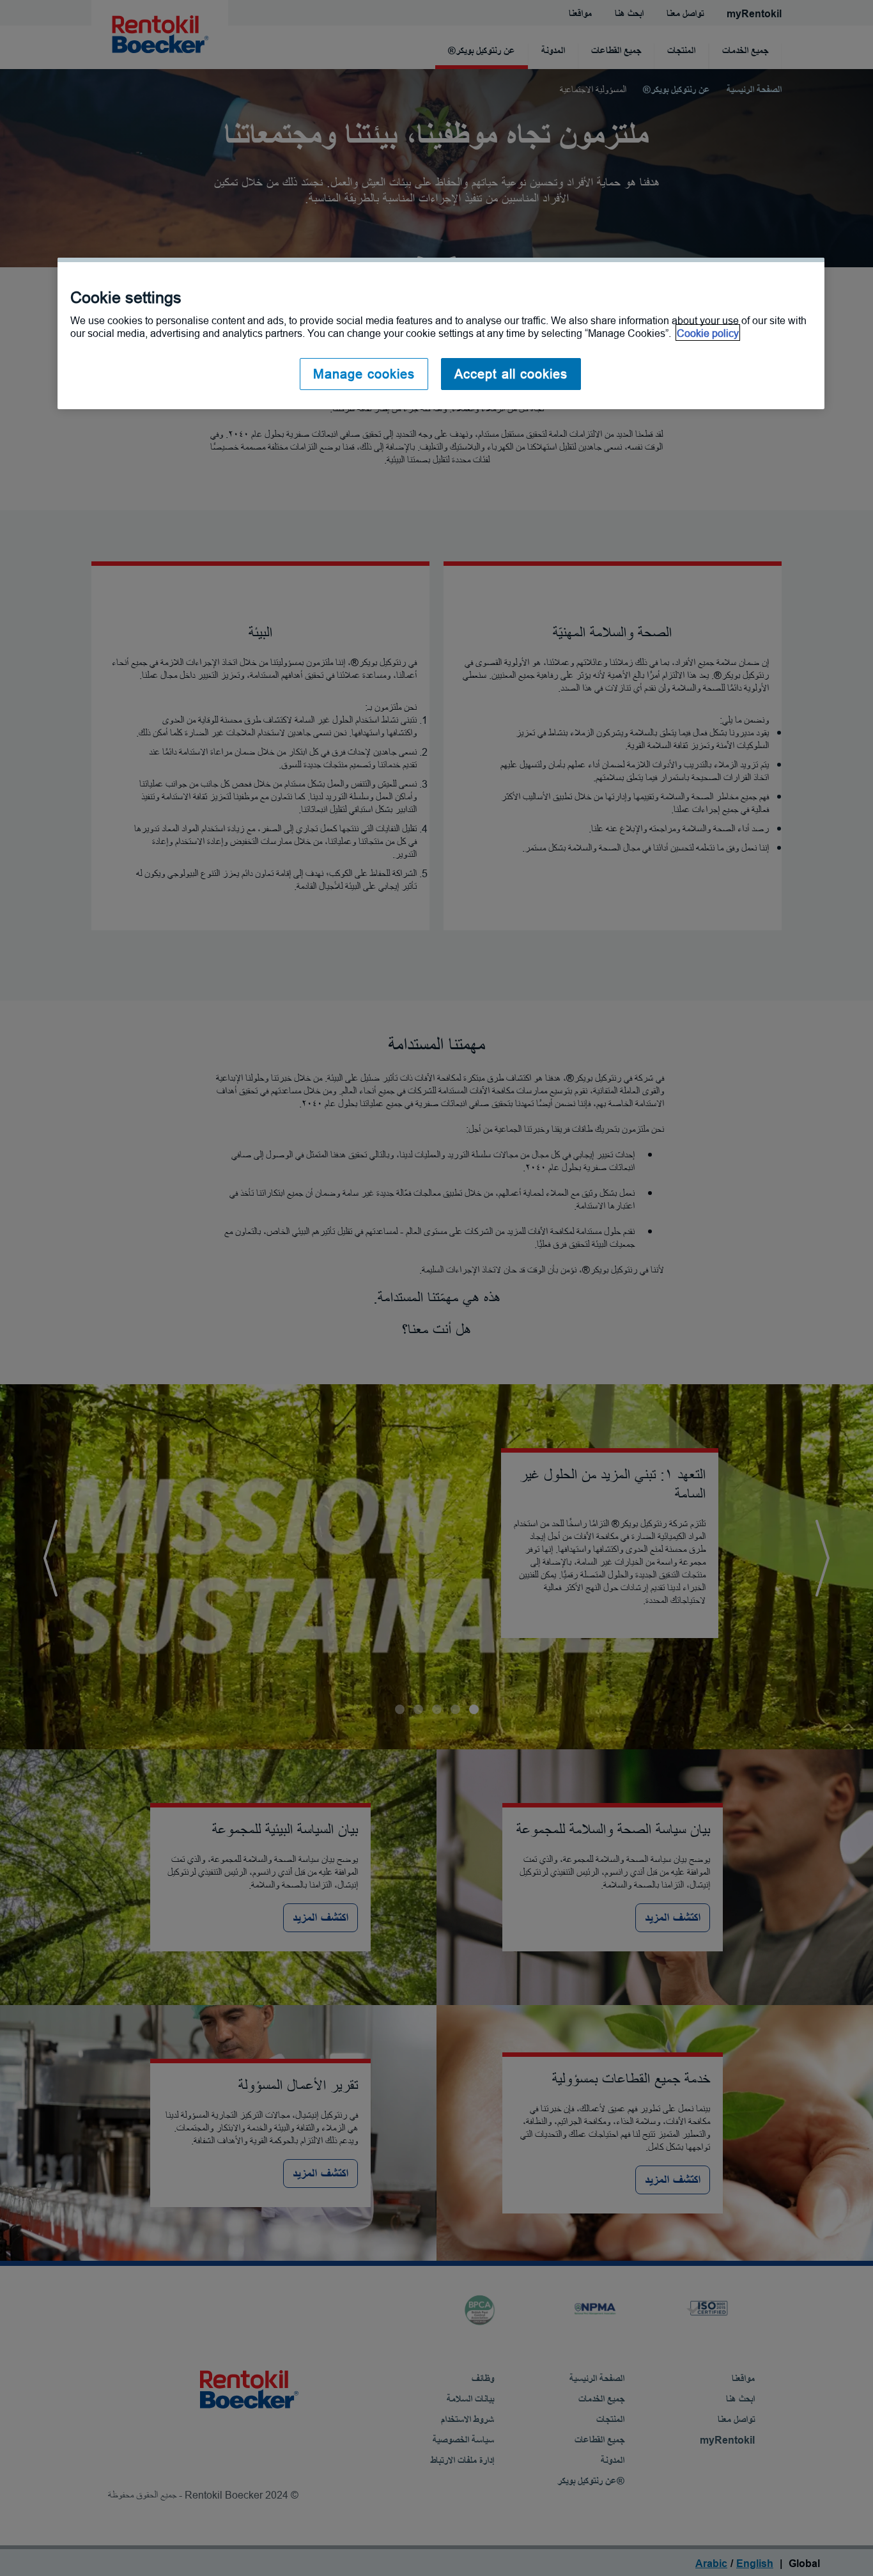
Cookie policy (708, 332)
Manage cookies (364, 374)
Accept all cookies (511, 374)
